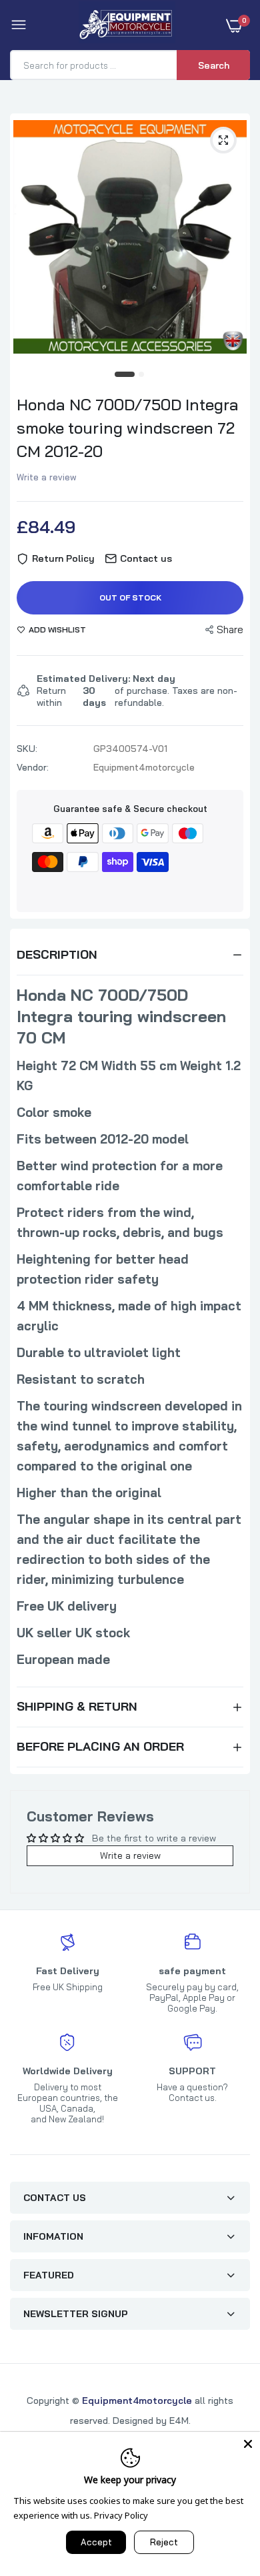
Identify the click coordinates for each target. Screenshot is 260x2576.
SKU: (27, 749)
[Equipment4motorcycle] (127, 25)
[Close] (248, 2444)
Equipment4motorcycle (137, 2401)
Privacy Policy (121, 2515)
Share (230, 629)
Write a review (47, 477)
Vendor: (33, 767)
